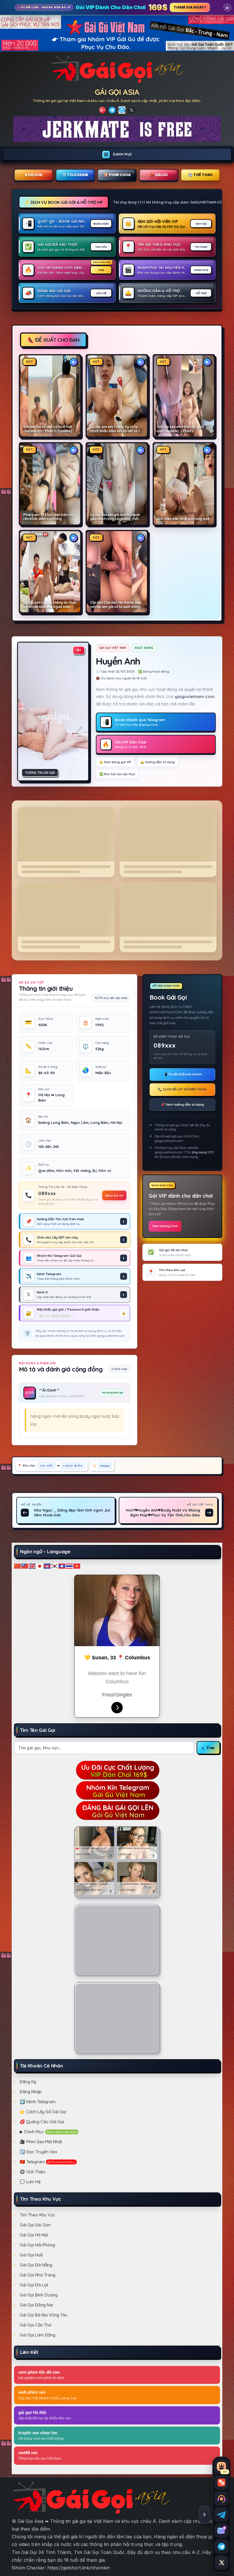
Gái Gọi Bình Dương (39, 2295)
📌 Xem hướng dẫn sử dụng (182, 1104)
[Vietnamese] (77, 1566)
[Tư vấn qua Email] (221, 2531)
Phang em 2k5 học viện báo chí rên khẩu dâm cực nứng (48, 517)
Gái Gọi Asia (117, 92)
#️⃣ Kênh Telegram (38, 2102)
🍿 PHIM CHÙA (117, 175)
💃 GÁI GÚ (159, 175)
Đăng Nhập (31, 2092)
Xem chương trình (165, 1226)
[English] (33, 1566)
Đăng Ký (28, 2082)
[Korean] (55, 1566)
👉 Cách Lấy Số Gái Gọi (43, 2112)
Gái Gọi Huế (31, 2255)
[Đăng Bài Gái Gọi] (117, 1810)
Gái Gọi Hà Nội (34, 2235)
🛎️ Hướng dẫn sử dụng (158, 762)
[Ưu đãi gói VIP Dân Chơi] (117, 1769)
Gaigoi (105, 1466)
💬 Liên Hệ (30, 2182)
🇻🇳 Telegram (48, 2162)
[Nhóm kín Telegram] (221, 2547)
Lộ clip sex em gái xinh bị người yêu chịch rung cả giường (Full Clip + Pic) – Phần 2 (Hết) (115, 517)
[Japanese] (40, 1566)
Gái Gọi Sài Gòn (35, 2225)
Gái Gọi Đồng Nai (36, 2305)
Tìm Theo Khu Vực (38, 2215)
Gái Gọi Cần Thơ (36, 2325)
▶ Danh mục (49, 2132)
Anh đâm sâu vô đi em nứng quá (183, 519)
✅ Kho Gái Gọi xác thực (117, 774)
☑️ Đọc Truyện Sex (38, 2152)
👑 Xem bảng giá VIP (115, 762)
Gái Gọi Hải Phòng (37, 2245)
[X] (132, 110)
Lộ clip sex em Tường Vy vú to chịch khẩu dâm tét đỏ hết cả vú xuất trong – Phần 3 (116, 429)
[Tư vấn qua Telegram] (221, 2515)
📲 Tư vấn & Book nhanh (182, 1074)
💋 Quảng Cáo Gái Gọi (42, 2122)
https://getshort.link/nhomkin (79, 2568)
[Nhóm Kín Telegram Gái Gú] (117, 1790)
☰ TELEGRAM (75, 175)
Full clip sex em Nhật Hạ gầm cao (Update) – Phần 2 (181, 429)
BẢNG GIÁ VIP (114, 1195)
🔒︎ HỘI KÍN (34, 175)
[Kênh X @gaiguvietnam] (221, 2563)
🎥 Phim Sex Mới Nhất (41, 2142)
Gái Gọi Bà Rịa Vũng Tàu (44, 2315)
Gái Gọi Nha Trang (38, 2275)
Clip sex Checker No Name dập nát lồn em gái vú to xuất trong (116, 605)
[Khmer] (47, 1566)
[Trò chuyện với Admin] (221, 2499)
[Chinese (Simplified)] (18, 1566)
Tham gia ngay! (190, 7)
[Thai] (70, 1566)
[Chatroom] (221, 2483)
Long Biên (73, 1466)
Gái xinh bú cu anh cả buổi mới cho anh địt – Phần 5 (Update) (48, 429)
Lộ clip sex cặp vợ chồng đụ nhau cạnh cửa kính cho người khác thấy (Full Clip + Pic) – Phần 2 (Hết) (50, 605)
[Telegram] (112, 110)
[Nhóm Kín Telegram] (122, 110)
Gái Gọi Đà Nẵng (36, 2265)
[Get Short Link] (102, 110)
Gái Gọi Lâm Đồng (38, 2335)
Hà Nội (47, 1466)
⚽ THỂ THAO (200, 175)
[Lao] (62, 1566)
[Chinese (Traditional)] (25, 1566)
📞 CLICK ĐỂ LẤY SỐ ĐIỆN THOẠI (182, 1089)
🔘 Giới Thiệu (33, 2172)
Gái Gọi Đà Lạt (34, 2285)
